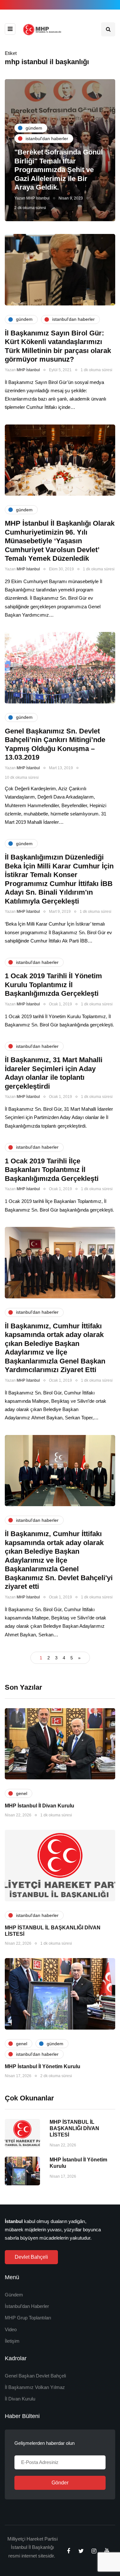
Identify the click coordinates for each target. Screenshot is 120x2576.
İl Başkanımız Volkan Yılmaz (35, 2387)
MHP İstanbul (38, 198)
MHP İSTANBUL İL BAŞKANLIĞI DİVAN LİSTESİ (74, 2128)
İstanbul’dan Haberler (27, 2306)
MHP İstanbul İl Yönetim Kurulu (43, 2066)
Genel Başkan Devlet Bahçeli (35, 2376)
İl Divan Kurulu (20, 2399)
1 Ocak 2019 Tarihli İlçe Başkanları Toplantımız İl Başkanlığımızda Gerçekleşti (52, 1170)
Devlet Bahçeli (31, 2257)
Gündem (14, 2295)
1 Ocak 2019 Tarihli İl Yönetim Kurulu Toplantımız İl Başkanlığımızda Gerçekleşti (53, 985)
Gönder (60, 2483)
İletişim (12, 2341)
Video (11, 2329)
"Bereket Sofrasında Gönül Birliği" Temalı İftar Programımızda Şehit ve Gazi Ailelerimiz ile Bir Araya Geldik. (59, 170)
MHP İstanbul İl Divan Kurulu (40, 1806)
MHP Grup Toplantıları (28, 2318)
